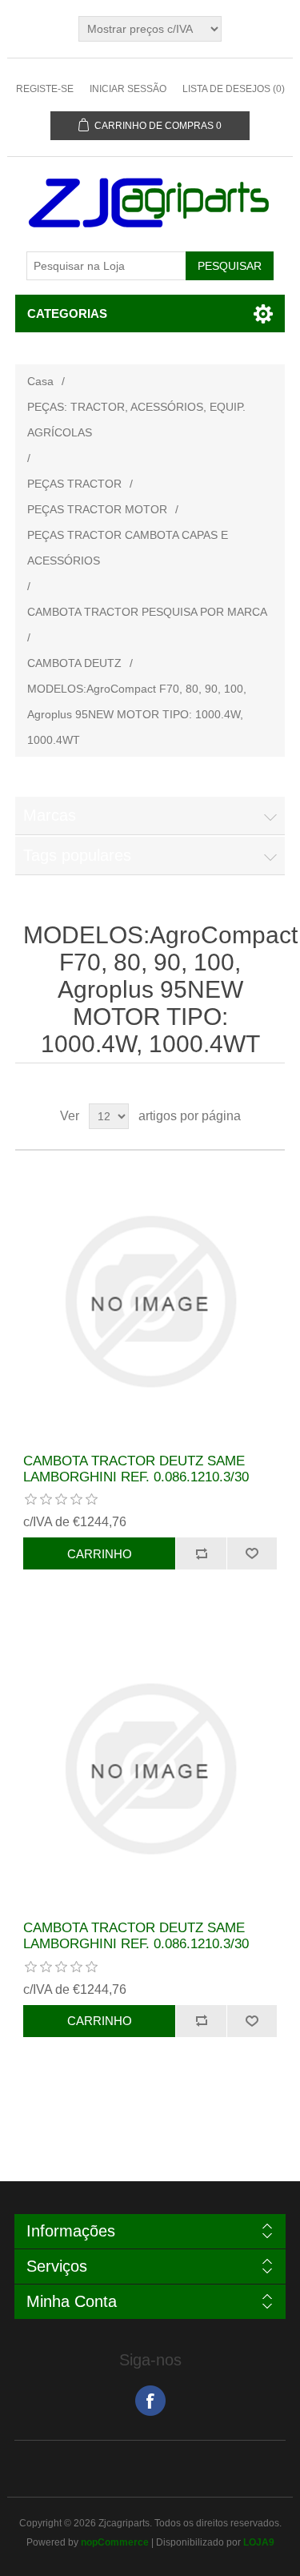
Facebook (150, 2401)
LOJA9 (259, 2542)
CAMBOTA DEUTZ (74, 663)
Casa (40, 381)
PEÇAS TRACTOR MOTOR (97, 509)
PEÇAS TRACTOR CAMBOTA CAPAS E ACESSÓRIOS (128, 548)
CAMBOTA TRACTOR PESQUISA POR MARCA (147, 612)
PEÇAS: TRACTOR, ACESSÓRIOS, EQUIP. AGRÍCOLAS (136, 420)
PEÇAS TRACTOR (74, 484)
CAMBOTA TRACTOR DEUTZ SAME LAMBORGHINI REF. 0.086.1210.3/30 (136, 1469)
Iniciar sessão (128, 89)
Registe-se (45, 89)
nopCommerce (115, 2542)
